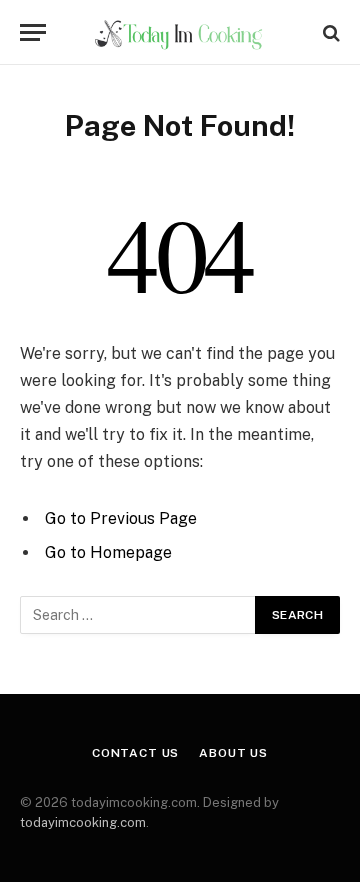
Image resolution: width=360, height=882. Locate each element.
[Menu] (33, 32)
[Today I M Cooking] (180, 32)
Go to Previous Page (121, 518)
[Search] (329, 32)
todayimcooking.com (83, 822)
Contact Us (135, 753)
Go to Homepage (108, 552)
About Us (233, 753)
